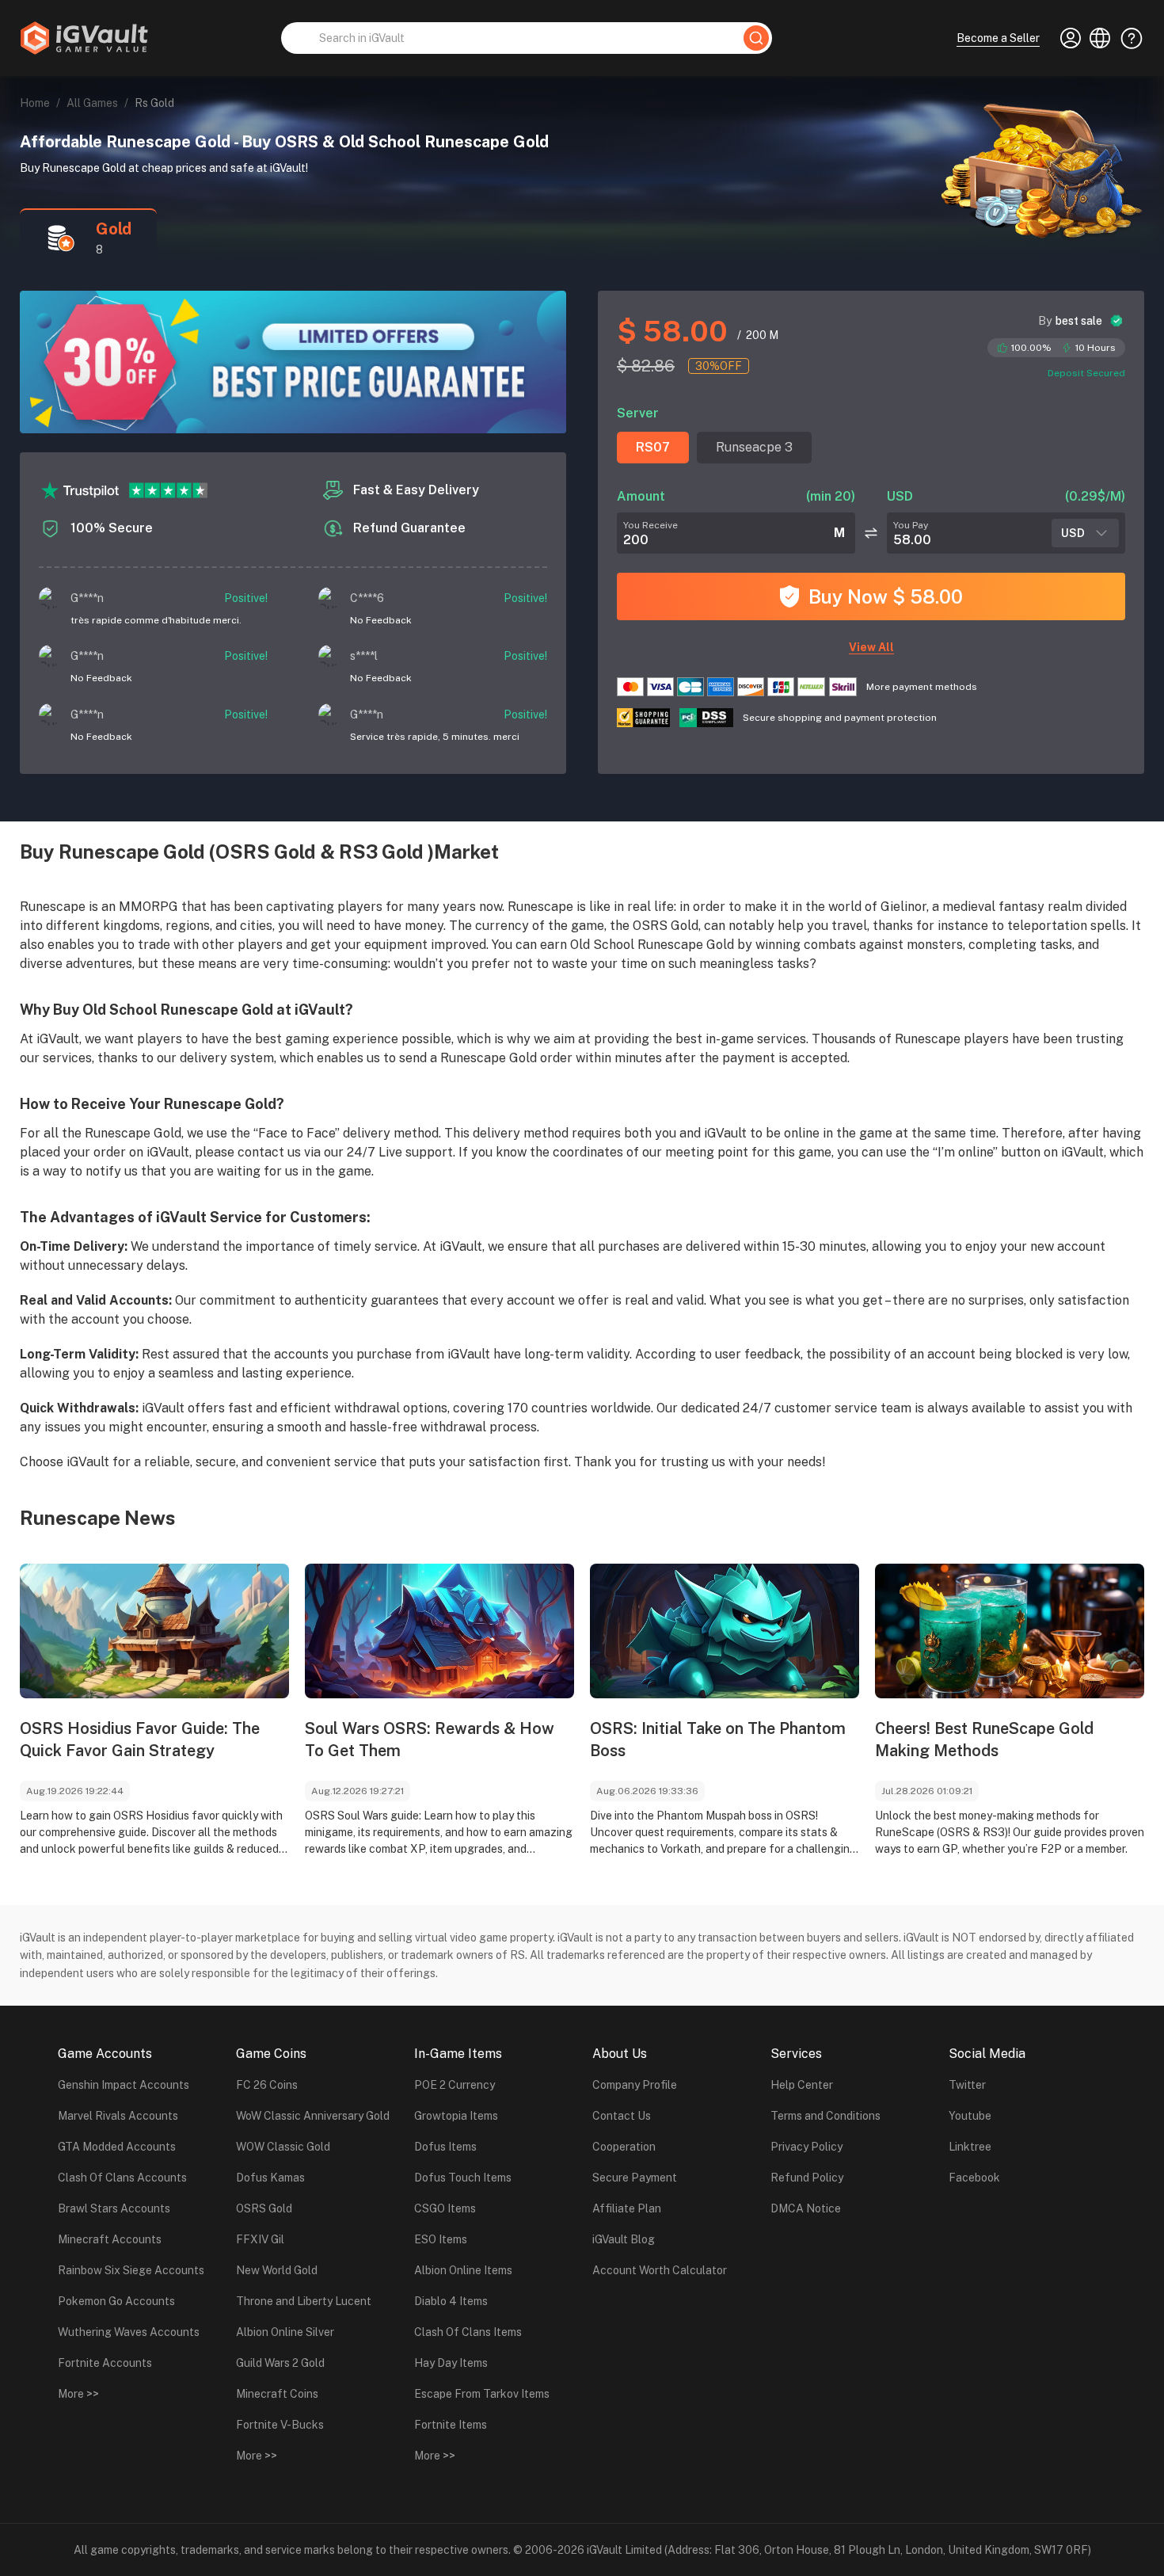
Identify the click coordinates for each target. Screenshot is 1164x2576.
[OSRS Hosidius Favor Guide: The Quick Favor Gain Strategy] (154, 1631)
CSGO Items (445, 2208)
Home (35, 103)
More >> (78, 2394)
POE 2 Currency (455, 2085)
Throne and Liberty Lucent (304, 2301)
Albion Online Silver (285, 2332)
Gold (114, 229)
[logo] (84, 38)
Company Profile (635, 2085)
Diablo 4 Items (451, 2301)
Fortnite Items (451, 2425)
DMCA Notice (806, 2208)
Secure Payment (635, 2178)
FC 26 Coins (267, 2085)
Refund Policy (807, 2178)
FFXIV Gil (260, 2239)
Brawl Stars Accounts (114, 2208)
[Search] (756, 38)
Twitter (967, 2085)
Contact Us (622, 2116)
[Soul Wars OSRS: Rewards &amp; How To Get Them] (439, 1631)
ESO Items (441, 2239)
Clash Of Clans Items (468, 2332)
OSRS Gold (264, 2208)
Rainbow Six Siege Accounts (131, 2270)
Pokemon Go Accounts (116, 2301)
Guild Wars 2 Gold (280, 2363)
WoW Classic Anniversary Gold (313, 2116)
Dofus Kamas (270, 2178)
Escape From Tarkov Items (482, 2394)
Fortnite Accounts (105, 2363)
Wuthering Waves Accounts (129, 2332)
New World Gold (277, 2270)
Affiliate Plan (627, 2208)
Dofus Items (445, 2147)
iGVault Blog (624, 2239)
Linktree (970, 2147)
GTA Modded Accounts (117, 2147)
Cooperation (624, 2147)
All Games (92, 103)
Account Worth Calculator (660, 2270)
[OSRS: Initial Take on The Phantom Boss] (725, 1631)
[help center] (1127, 38)
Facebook (974, 2178)
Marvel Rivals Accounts (118, 2116)
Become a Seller (998, 38)
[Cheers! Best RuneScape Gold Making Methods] (1010, 1631)
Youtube (970, 2116)
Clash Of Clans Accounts (122, 2178)
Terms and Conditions (825, 2116)
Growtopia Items (456, 2116)
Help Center (802, 2085)
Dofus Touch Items (463, 2178)
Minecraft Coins (277, 2394)
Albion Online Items (463, 2270)
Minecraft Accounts (110, 2239)
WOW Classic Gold (283, 2147)
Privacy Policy (806, 2147)
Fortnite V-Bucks (280, 2425)
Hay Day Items (451, 2363)
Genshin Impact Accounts (124, 2085)
